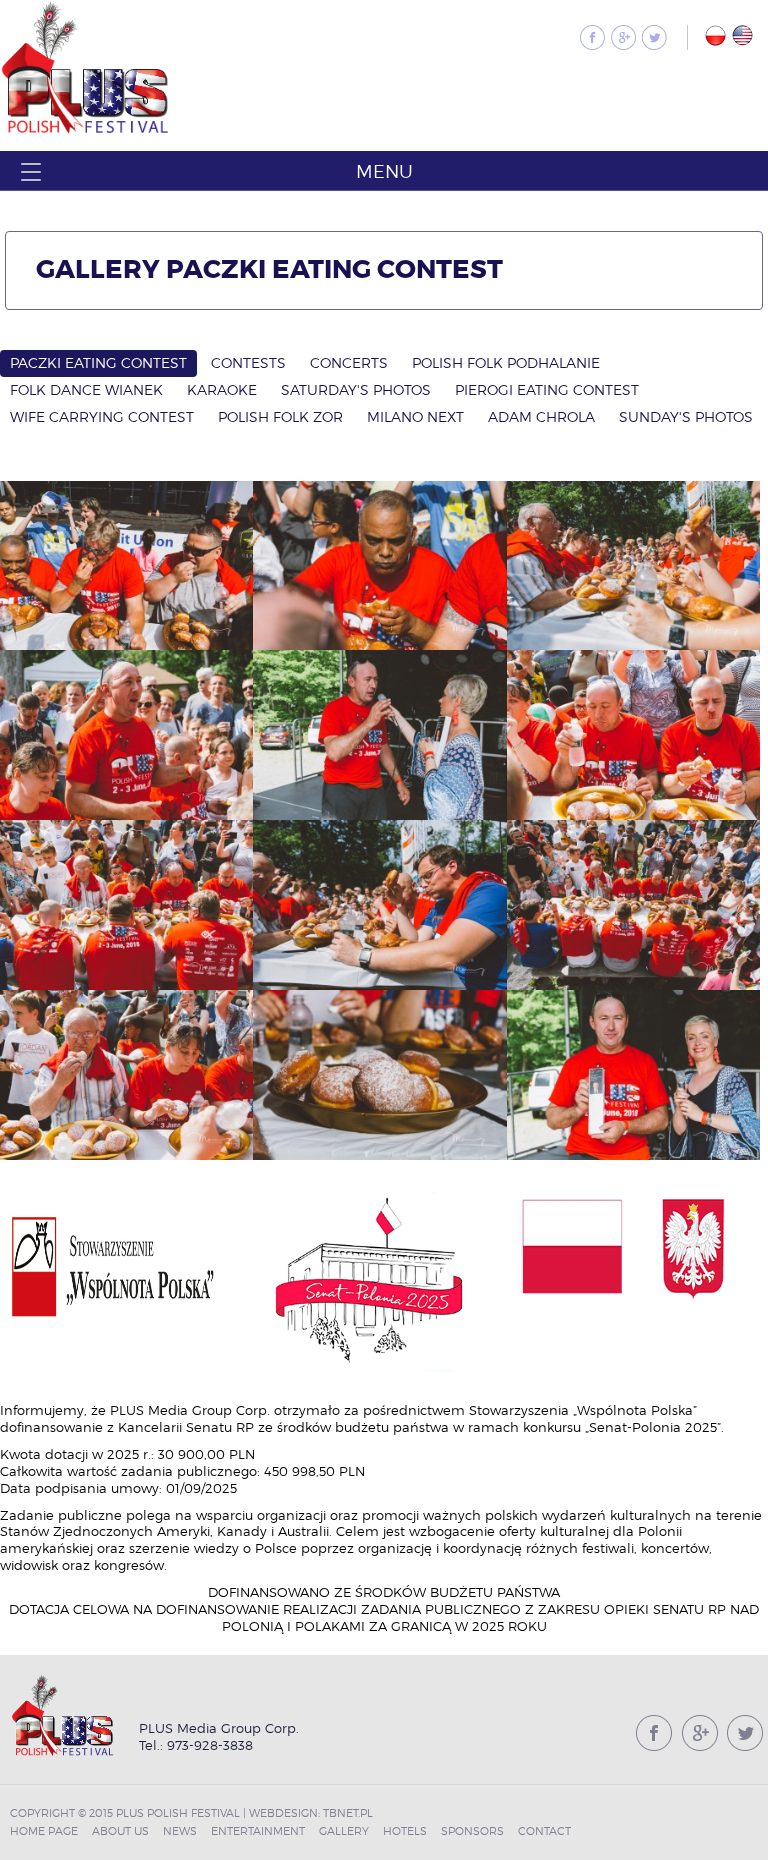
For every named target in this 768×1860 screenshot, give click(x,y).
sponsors (472, 1831)
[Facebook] (592, 37)
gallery (344, 1831)
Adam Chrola (541, 416)
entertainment (258, 1831)
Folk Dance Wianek (86, 389)
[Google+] (623, 37)
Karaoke (222, 389)
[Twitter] (654, 37)
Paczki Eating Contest (98, 362)
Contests (248, 362)
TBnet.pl (348, 1813)
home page (44, 1831)
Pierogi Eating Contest (547, 389)
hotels (405, 1831)
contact (544, 1831)
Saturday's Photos (356, 389)
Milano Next (415, 416)
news (180, 1831)
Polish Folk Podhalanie (506, 362)
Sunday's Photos (686, 416)
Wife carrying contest (102, 416)
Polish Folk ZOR (280, 416)
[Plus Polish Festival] (85, 132)
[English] (742, 35)
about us (120, 1831)
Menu (384, 171)
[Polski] (715, 35)
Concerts (349, 362)
